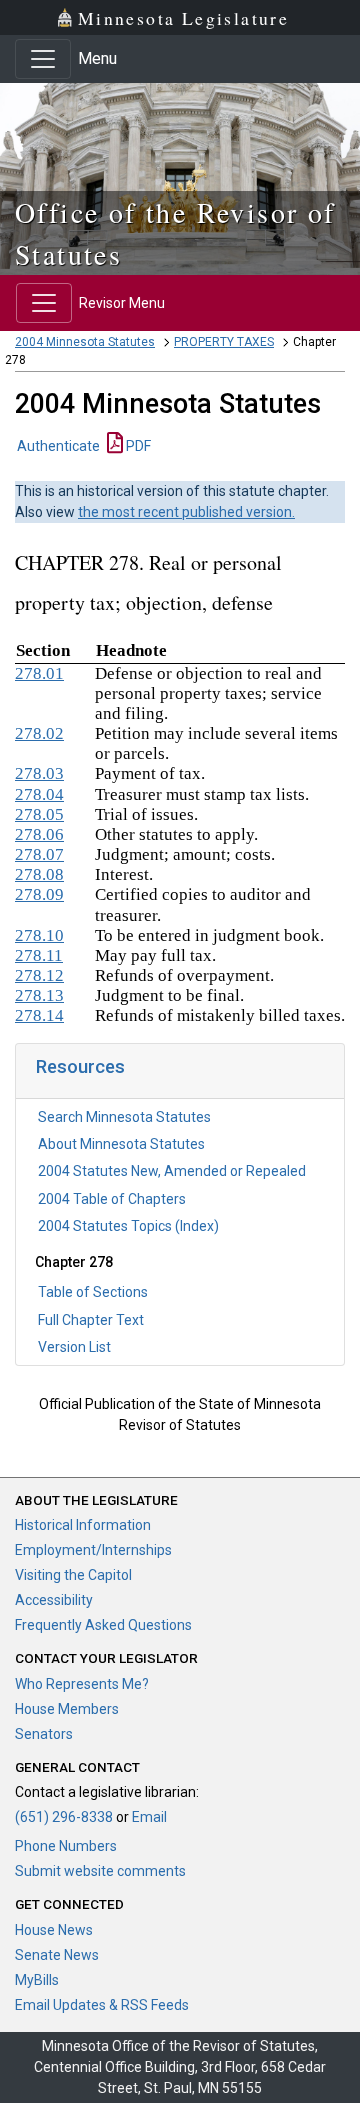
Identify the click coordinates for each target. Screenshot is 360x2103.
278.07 (39, 854)
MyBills (37, 1980)
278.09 (39, 894)
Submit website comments (100, 1871)
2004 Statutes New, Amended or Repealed (172, 1171)
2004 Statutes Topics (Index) (128, 1226)
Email (149, 1817)
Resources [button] (80, 1066)
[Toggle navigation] (43, 59)
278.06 (39, 834)
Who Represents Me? (82, 1684)
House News (54, 1930)
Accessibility (54, 1600)
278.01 (39, 673)
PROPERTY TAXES (224, 342)
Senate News (57, 1955)
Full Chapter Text (91, 1320)
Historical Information (83, 1525)
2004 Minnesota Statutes (85, 342)
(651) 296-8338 (64, 1817)
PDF (137, 446)
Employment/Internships (93, 1550)
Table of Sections (93, 1292)
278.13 (39, 995)
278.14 (39, 1015)
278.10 (39, 935)
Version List (74, 1347)
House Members (67, 1709)
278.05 (39, 814)
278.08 (39, 874)
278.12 (39, 975)
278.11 (39, 955)
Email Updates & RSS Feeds (102, 2005)
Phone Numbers (66, 1846)
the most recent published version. (186, 512)
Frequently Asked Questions (103, 1625)
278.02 (39, 733)
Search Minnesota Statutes (124, 1117)
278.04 (39, 794)
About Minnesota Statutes (121, 1144)
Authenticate (58, 446)
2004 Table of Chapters (112, 1199)
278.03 (39, 773)
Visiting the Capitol (73, 1575)
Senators (44, 1734)
